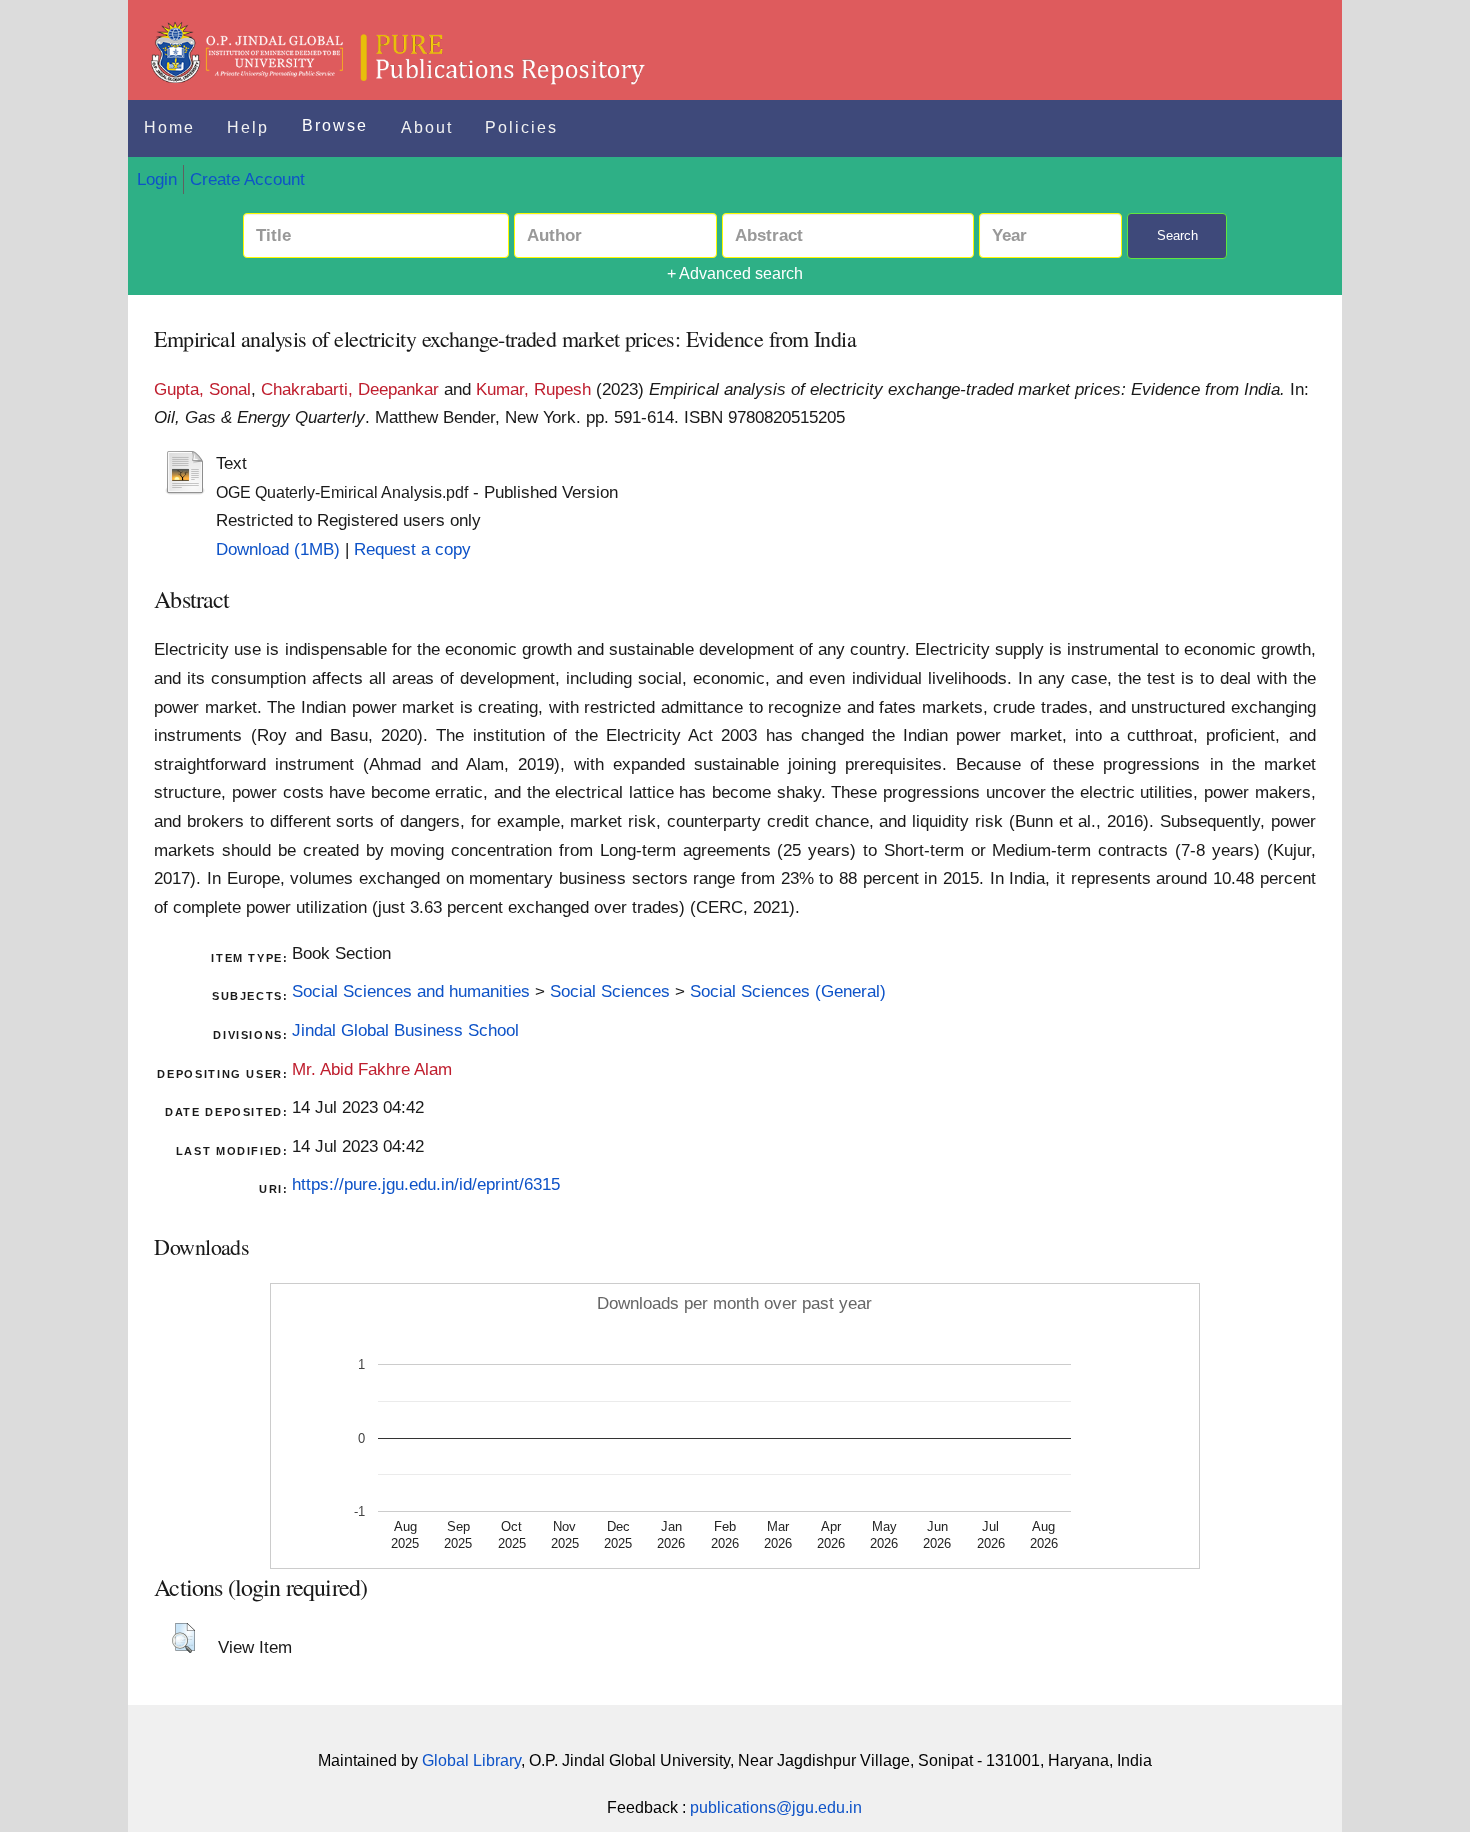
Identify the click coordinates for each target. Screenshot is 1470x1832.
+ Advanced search (735, 273)
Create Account (247, 179)
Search (1177, 235)
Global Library (471, 1760)
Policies (521, 127)
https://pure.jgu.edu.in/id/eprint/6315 (426, 1184)
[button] (183, 1638)
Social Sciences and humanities (411, 991)
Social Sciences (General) (788, 991)
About (427, 127)
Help (248, 127)
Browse (335, 125)
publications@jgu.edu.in (776, 1807)
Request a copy (412, 549)
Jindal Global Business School (405, 1030)
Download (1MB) (278, 549)
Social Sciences (610, 991)
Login (157, 179)
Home (169, 127)
